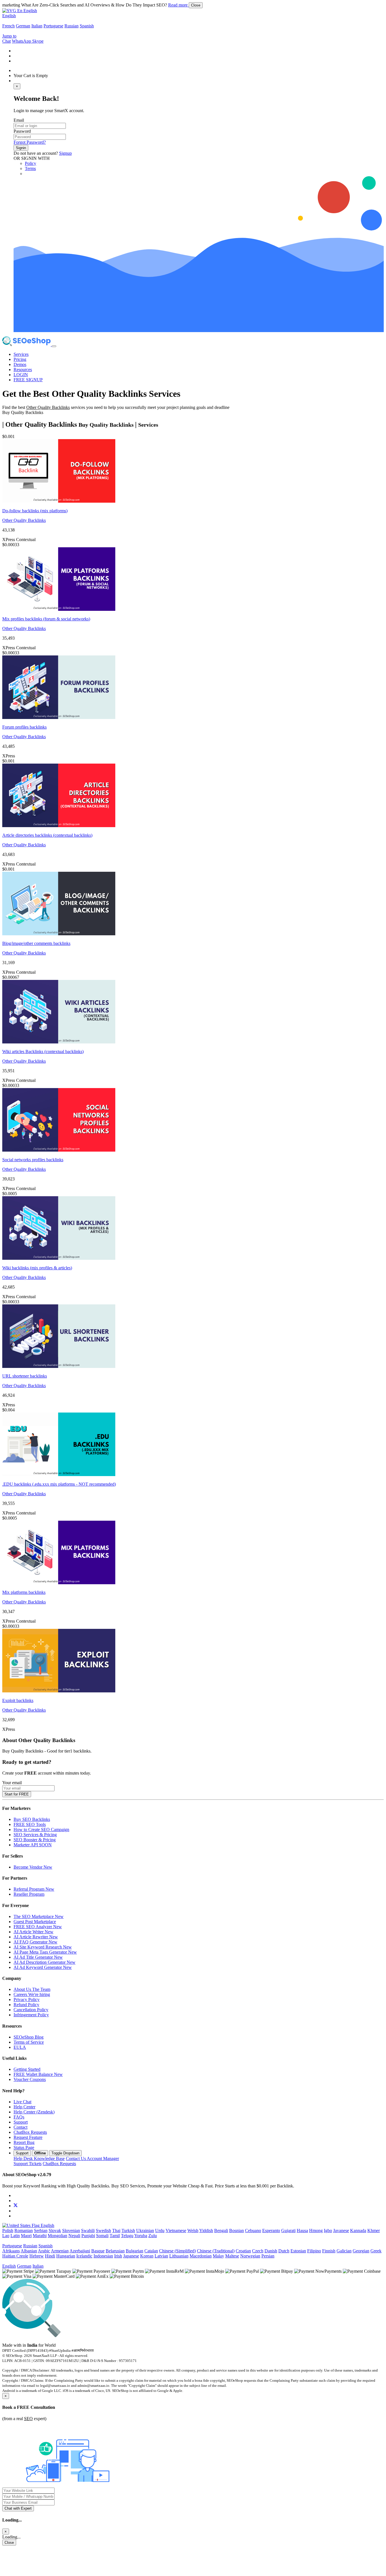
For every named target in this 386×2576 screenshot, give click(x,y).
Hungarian (66, 2256)
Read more (178, 5)
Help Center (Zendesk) (34, 2112)
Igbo (328, 2230)
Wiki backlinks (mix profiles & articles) (37, 1268)
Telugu (127, 2236)
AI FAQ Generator (35, 1942)
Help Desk (39, 2158)
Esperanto (271, 2230)
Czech (258, 2251)
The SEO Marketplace (39, 1916)
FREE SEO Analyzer (38, 1927)
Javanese (341, 2230)
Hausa (302, 2230)
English (9, 16)
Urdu (160, 2230)
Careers (32, 1994)
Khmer (374, 2230)
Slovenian (71, 2230)
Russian (71, 26)
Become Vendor (33, 1867)
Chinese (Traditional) (216, 2251)
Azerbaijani (80, 2251)
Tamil (115, 2236)
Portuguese (53, 26)
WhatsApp (22, 41)
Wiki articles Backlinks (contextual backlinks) (43, 1051)
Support (21, 2122)
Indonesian (103, 2256)
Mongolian (58, 2236)
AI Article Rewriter (36, 1937)
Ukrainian (145, 2230)
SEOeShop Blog (29, 2037)
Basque (98, 2251)
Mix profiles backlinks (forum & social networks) (46, 619)
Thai (116, 2230)
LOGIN (21, 375)
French (8, 26)
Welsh (193, 2230)
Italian (37, 26)
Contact (20, 2127)
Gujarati (288, 2230)
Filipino (314, 2251)
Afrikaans (11, 2251)
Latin (15, 2236)
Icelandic (84, 2256)
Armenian (60, 2251)
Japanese (131, 2256)
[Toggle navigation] (54, 346)
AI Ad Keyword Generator (43, 1967)
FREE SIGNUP (28, 380)
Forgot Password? (30, 142)
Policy (31, 163)
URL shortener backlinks (25, 1376)
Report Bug (24, 2142)
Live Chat (22, 2102)
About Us (32, 1989)
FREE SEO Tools (30, 1824)
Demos (20, 364)
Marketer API (33, 1845)
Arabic (44, 2251)
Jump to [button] (9, 36)
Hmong (316, 2230)
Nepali (74, 2236)
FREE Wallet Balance (38, 2074)
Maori (26, 2236)
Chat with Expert (18, 2508)
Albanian (29, 2251)
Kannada (358, 2230)
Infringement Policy (31, 2015)
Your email (12, 1783)
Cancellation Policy (31, 2010)
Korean (147, 2256)
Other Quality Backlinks (24, 520)
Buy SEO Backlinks (32, 1819)
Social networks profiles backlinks (33, 1160)
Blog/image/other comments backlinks (36, 943)
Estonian (298, 2251)
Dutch (284, 2251)
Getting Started (27, 2069)
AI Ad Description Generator (45, 1962)
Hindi (50, 2256)
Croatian (243, 2251)
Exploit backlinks (18, 1700)
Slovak (55, 2230)
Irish (118, 2256)
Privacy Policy (27, 1999)
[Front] (145, 2336)
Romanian (24, 2230)
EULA (20, 2047)
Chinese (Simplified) (177, 2251)
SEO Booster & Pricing (35, 1840)
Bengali (221, 2230)
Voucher (30, 2079)
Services (21, 354)
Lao (6, 2236)
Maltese (232, 2256)
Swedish (103, 2230)
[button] (20, 11)
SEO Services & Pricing (35, 1835)
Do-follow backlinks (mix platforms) (35, 511)
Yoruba (141, 2236)
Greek (376, 2251)
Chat (6, 41)
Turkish (128, 2230)
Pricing (20, 359)
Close (196, 5)
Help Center (24, 2107)
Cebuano (253, 2230)
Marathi (40, 2236)
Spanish (87, 26)
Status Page (24, 2147)
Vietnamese (176, 2230)
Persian (268, 2256)
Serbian (41, 2230)
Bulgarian (135, 2251)
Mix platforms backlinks (24, 1592)
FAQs (19, 2117)
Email (19, 120)
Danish (271, 2251)
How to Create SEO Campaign (41, 1829)
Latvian (161, 2256)
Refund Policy (26, 2005)
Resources (23, 370)
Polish (8, 2230)
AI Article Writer (33, 1932)
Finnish (329, 2251)
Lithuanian (179, 2256)
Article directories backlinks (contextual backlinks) (47, 835)
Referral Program (34, 1889)
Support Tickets (28, 2164)
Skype (38, 41)
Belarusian (115, 2251)
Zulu (153, 2236)
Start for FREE (17, 1794)
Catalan (151, 2251)
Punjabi (88, 2236)
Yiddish (206, 2230)
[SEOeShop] (27, 345)
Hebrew (37, 2256)
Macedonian (201, 2256)
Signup (65, 153)
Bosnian (237, 2230)
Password (22, 131)
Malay (218, 2256)
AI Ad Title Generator (38, 1957)
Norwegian (250, 2256)
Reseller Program (29, 1894)
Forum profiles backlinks (24, 727)
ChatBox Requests (30, 2132)
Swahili (88, 2230)
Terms (30, 168)
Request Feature (28, 2137)
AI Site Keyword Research (43, 1947)
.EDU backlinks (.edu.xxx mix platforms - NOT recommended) (59, 1484)
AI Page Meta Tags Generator (45, 1952)
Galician (344, 2251)
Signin (21, 148)
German (23, 26)
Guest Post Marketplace (35, 1922)
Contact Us (92, 2158)
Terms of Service (29, 2042)
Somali (102, 2236)
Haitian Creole (15, 2256)
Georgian (361, 2251)
